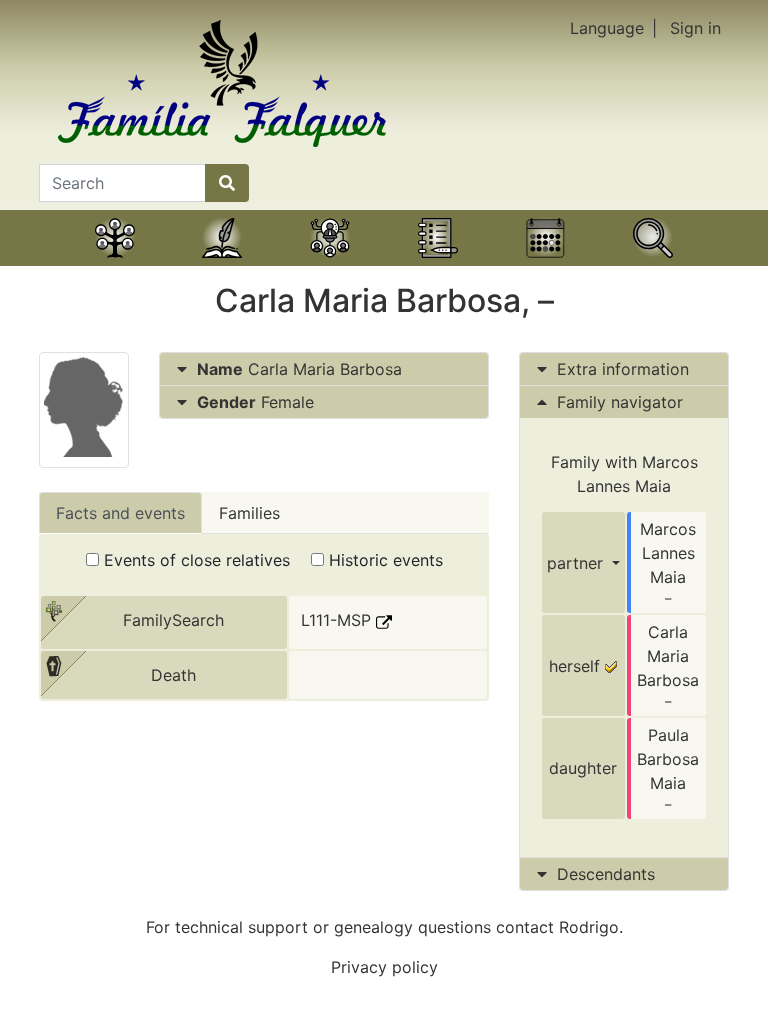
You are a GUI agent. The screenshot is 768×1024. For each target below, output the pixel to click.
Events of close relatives (194, 560)
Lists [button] (438, 263)
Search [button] (653, 263)
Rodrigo (589, 927)
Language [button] (607, 28)
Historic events (383, 560)
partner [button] (577, 563)
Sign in (695, 28)
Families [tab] (249, 513)
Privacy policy (384, 967)
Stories (222, 263)
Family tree (115, 263)
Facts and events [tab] (120, 513)
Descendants (606, 874)
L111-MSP (338, 620)
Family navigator (617, 402)
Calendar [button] (546, 263)
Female (255, 402)
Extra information (623, 369)
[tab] (324, 369)
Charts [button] (330, 263)
